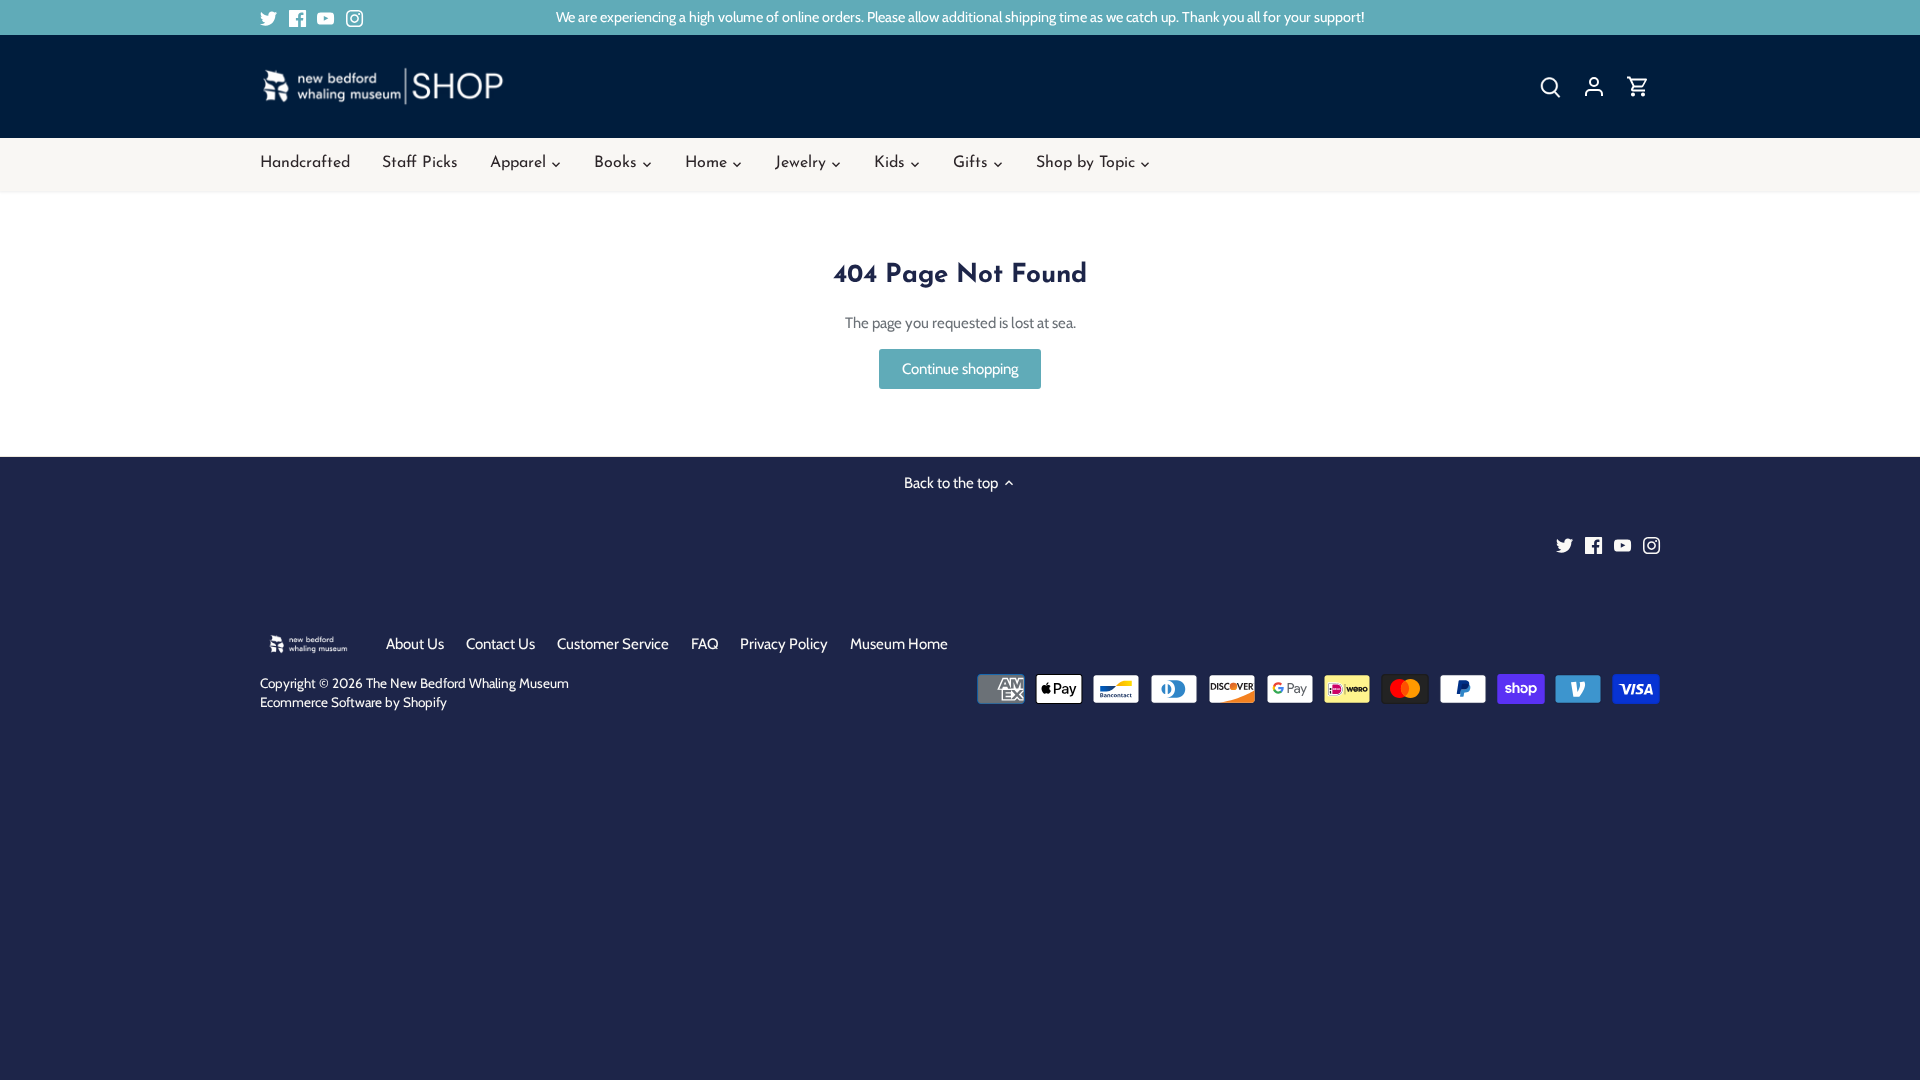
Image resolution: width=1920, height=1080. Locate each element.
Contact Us (500, 644)
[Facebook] (297, 17)
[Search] (1550, 86)
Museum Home (899, 644)
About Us (415, 644)
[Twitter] (268, 17)
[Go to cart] (1638, 86)
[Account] (1594, 86)
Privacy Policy (784, 644)
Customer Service (613, 644)
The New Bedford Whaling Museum (467, 683)
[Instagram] (354, 17)
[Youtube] (325, 17)
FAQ (705, 644)
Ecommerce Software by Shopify (353, 702)
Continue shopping (960, 369)
